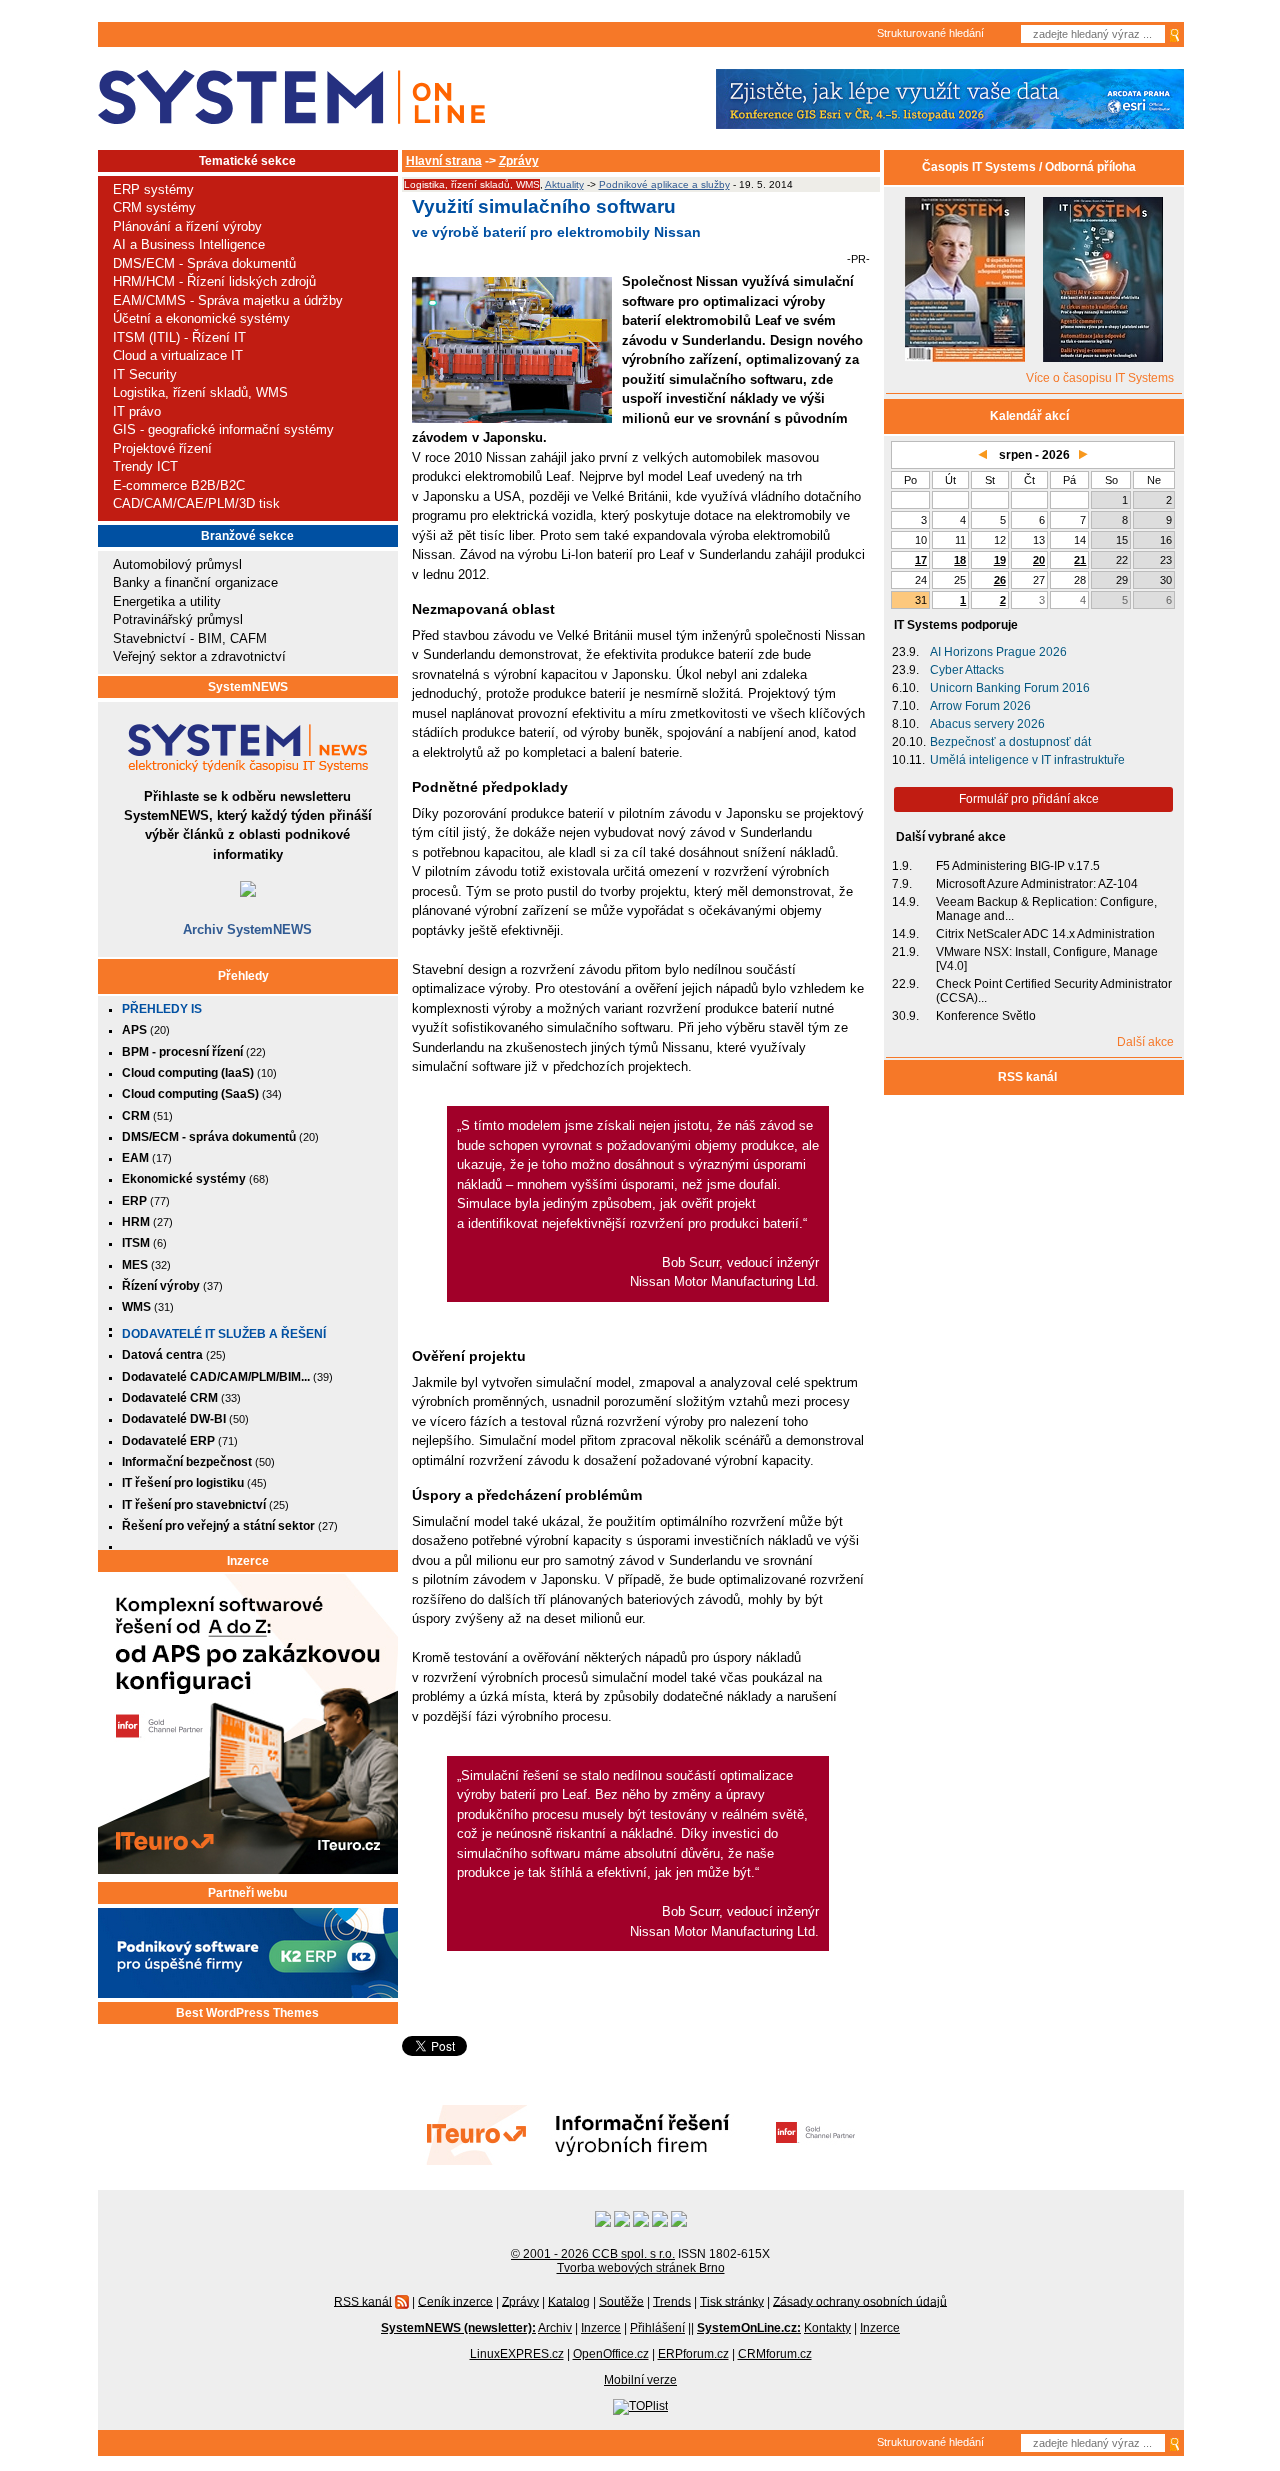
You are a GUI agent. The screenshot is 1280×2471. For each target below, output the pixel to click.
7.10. (905, 706)
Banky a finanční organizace (195, 582)
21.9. (905, 952)
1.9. (902, 866)
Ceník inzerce (455, 2301)
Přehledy (243, 976)
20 (1039, 560)
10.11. (908, 760)
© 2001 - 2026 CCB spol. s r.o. (593, 2254)
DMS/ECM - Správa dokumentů (204, 263)
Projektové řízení (162, 448)
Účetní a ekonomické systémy (201, 318)
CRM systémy (154, 207)
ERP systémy (153, 189)
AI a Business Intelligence (189, 244)
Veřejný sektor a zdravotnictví (199, 656)
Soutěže (621, 2301)
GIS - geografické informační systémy (223, 429)
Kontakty (827, 2328)
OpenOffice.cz (611, 2354)
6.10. (905, 688)
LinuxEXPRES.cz (517, 2354)
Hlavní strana (444, 161)
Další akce (1145, 1042)
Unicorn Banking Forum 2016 (1010, 688)
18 (960, 560)
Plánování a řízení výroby (187, 226)
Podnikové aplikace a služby (664, 184)
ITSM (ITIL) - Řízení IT (179, 337)
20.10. (909, 742)
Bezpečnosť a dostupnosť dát (1010, 742)
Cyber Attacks (967, 670)
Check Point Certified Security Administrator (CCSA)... (1054, 991)
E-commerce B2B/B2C (179, 485)
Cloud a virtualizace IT (178, 355)
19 (1000, 560)
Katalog (569, 2301)
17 (921, 560)
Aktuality (564, 184)
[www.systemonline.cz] (291, 97)
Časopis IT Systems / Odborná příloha (1029, 167)
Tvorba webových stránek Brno (641, 2268)
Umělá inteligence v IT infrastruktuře (1027, 760)
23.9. (905, 652)
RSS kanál (1029, 1077)
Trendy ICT (145, 466)
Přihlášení (657, 2328)
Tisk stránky (732, 2301)
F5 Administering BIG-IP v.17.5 (1018, 866)
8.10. (905, 724)
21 (1080, 560)
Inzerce (248, 1561)
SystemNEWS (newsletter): (458, 2328)
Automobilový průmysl (177, 564)
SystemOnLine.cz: (749, 2328)
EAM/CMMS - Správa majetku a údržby (228, 300)
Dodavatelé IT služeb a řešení (224, 1334)
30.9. (905, 1016)
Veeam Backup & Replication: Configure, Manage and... (1046, 909)
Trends (672, 2301)
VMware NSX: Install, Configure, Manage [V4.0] (1047, 959)
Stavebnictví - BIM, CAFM (190, 638)
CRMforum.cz (775, 2354)
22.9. (905, 984)
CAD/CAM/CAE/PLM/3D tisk (196, 503)
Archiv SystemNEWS (247, 929)
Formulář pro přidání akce (1029, 799)
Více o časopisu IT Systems (1100, 378)
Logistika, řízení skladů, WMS (200, 392)
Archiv (555, 2328)
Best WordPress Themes (247, 2013)
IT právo (137, 411)
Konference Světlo (986, 1016)
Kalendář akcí (1029, 416)
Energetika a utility (167, 601)
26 (1000, 580)
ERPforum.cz (693, 2354)
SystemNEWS (248, 687)
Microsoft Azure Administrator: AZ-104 (1037, 884)
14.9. (905, 902)
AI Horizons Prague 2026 (998, 652)
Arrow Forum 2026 (980, 706)
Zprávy (519, 161)
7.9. (902, 884)
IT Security (145, 374)
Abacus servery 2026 (987, 724)
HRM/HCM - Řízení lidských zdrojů (214, 281)
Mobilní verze (640, 2380)
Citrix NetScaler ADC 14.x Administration (1045, 934)
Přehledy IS (162, 1009)
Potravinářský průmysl (178, 619)
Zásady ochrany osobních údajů (860, 2301)
